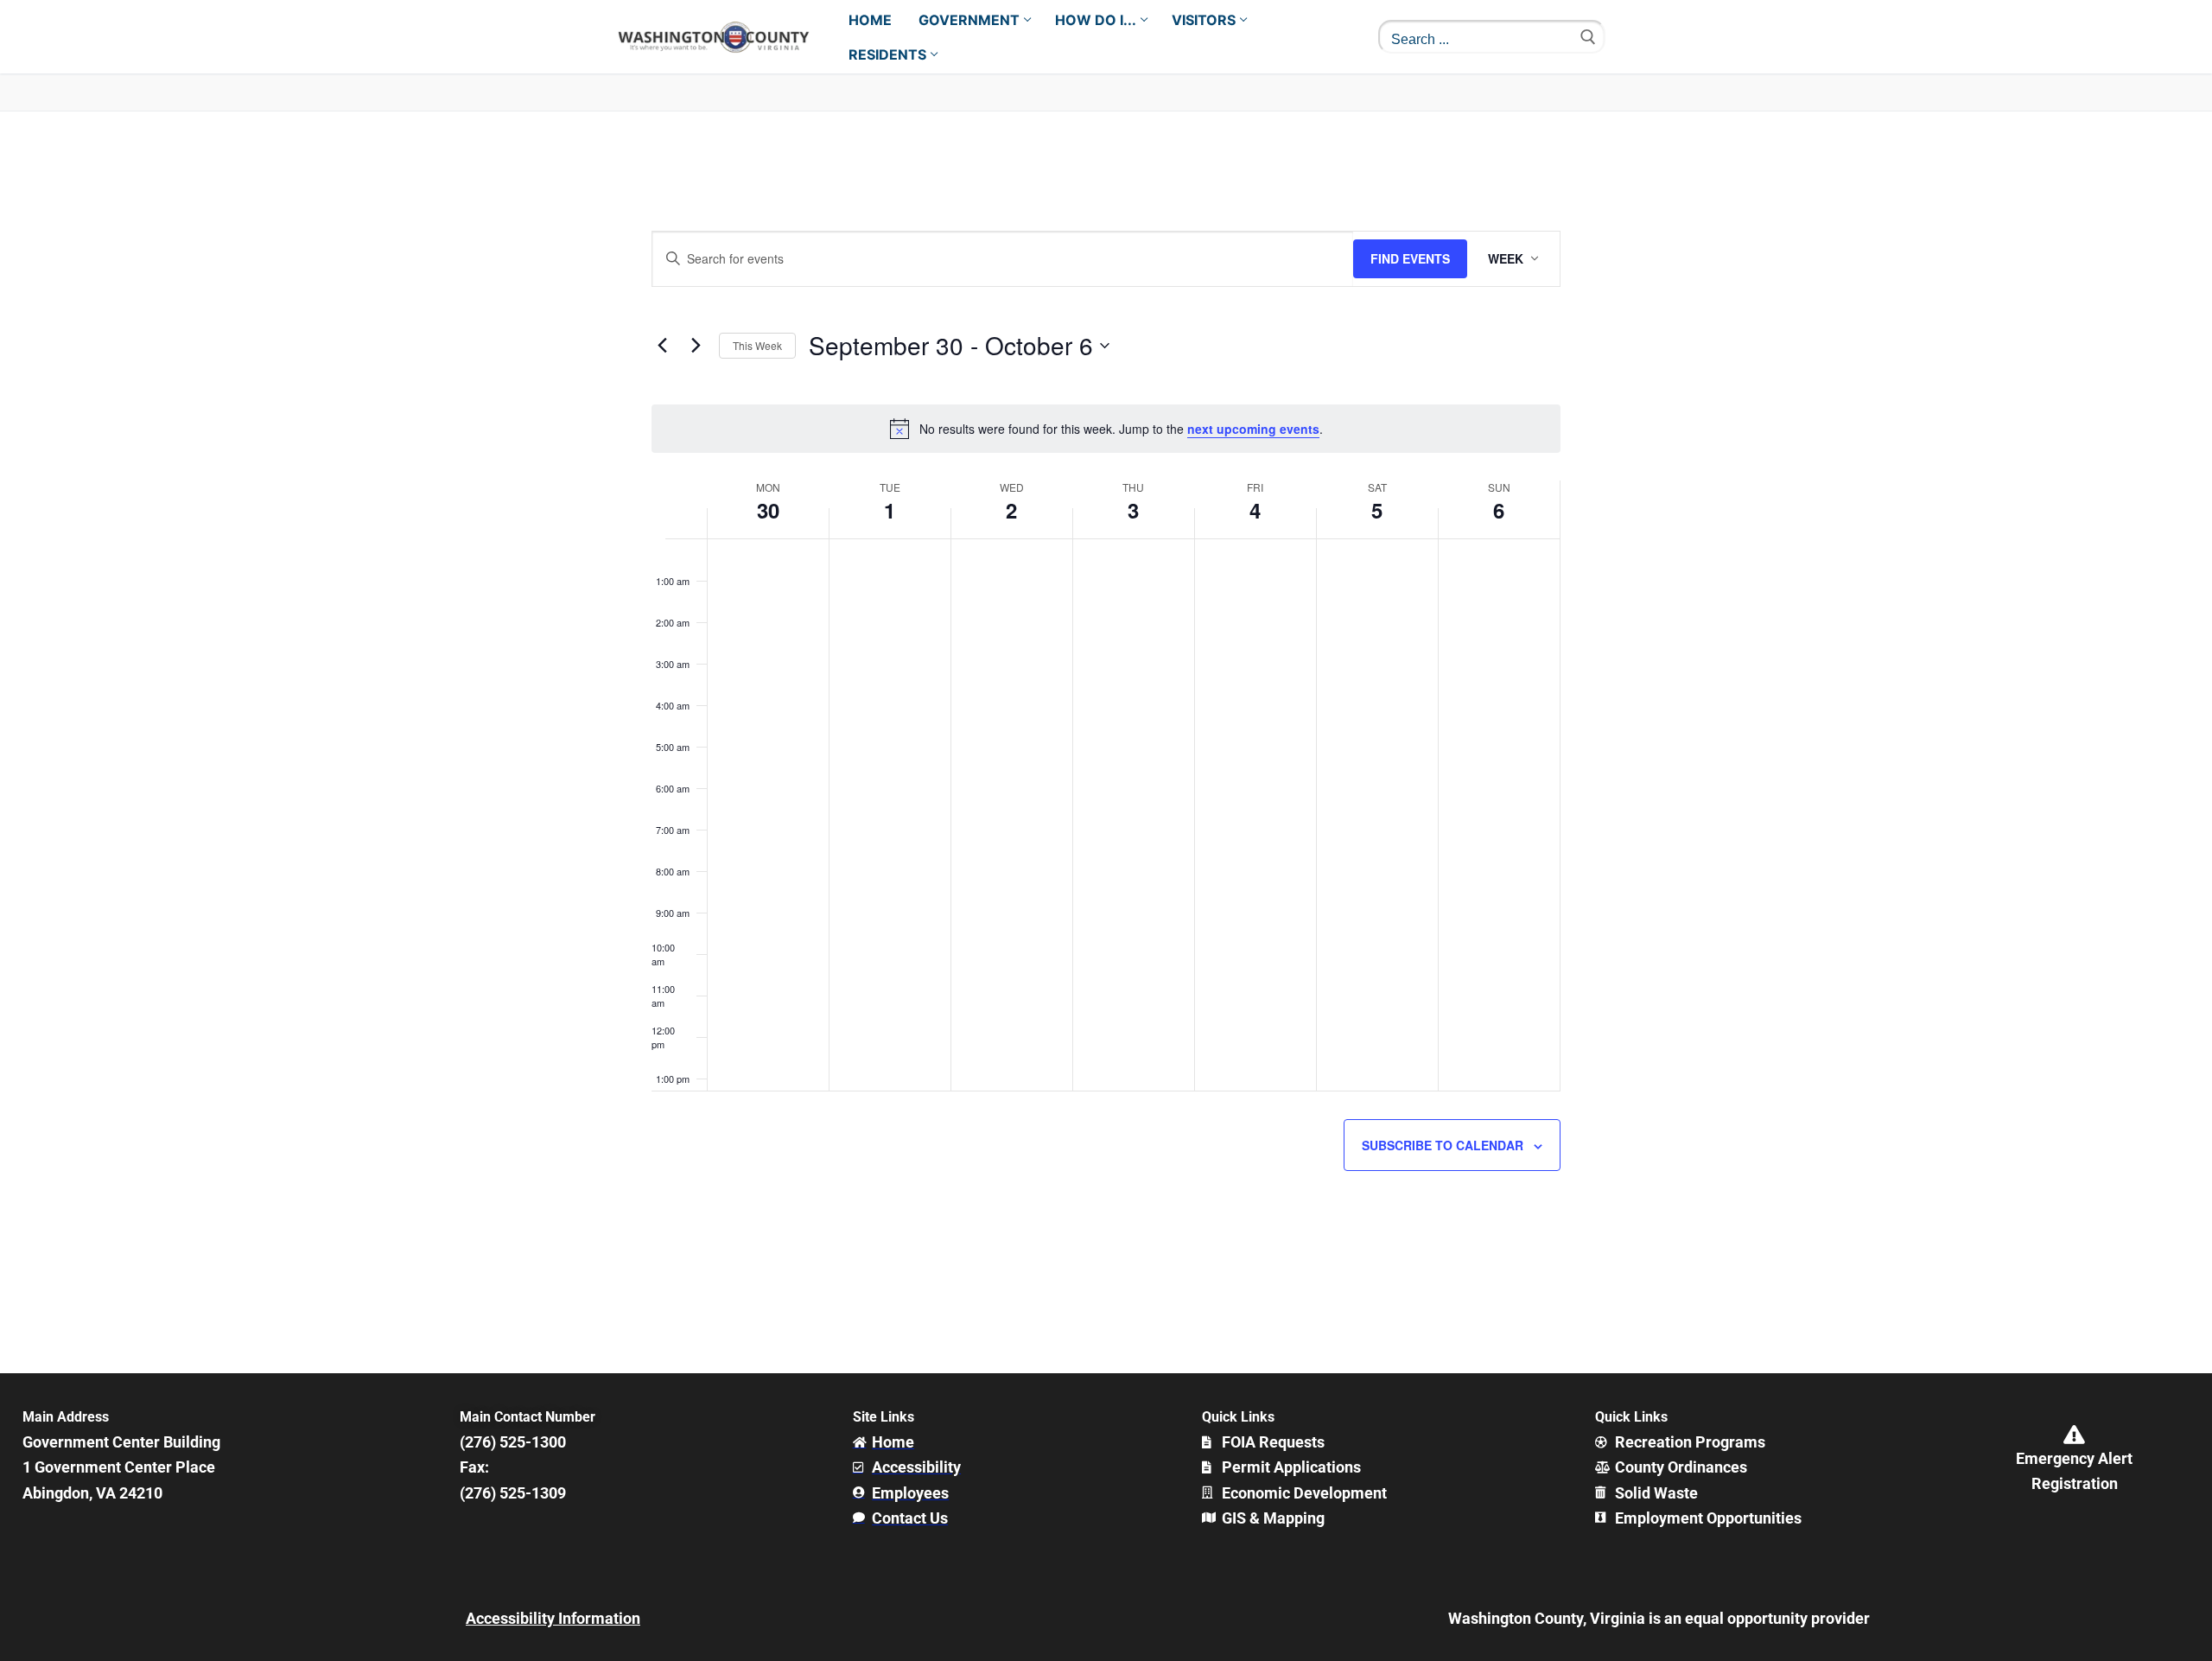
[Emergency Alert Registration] (2075, 1435)
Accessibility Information (553, 1618)
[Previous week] (662, 346)
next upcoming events (1253, 429)
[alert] (1106, 429)
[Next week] (696, 346)
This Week (757, 345)
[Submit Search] (1588, 37)
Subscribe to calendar (1443, 1145)
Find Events (1410, 258)
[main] (1106, 743)
